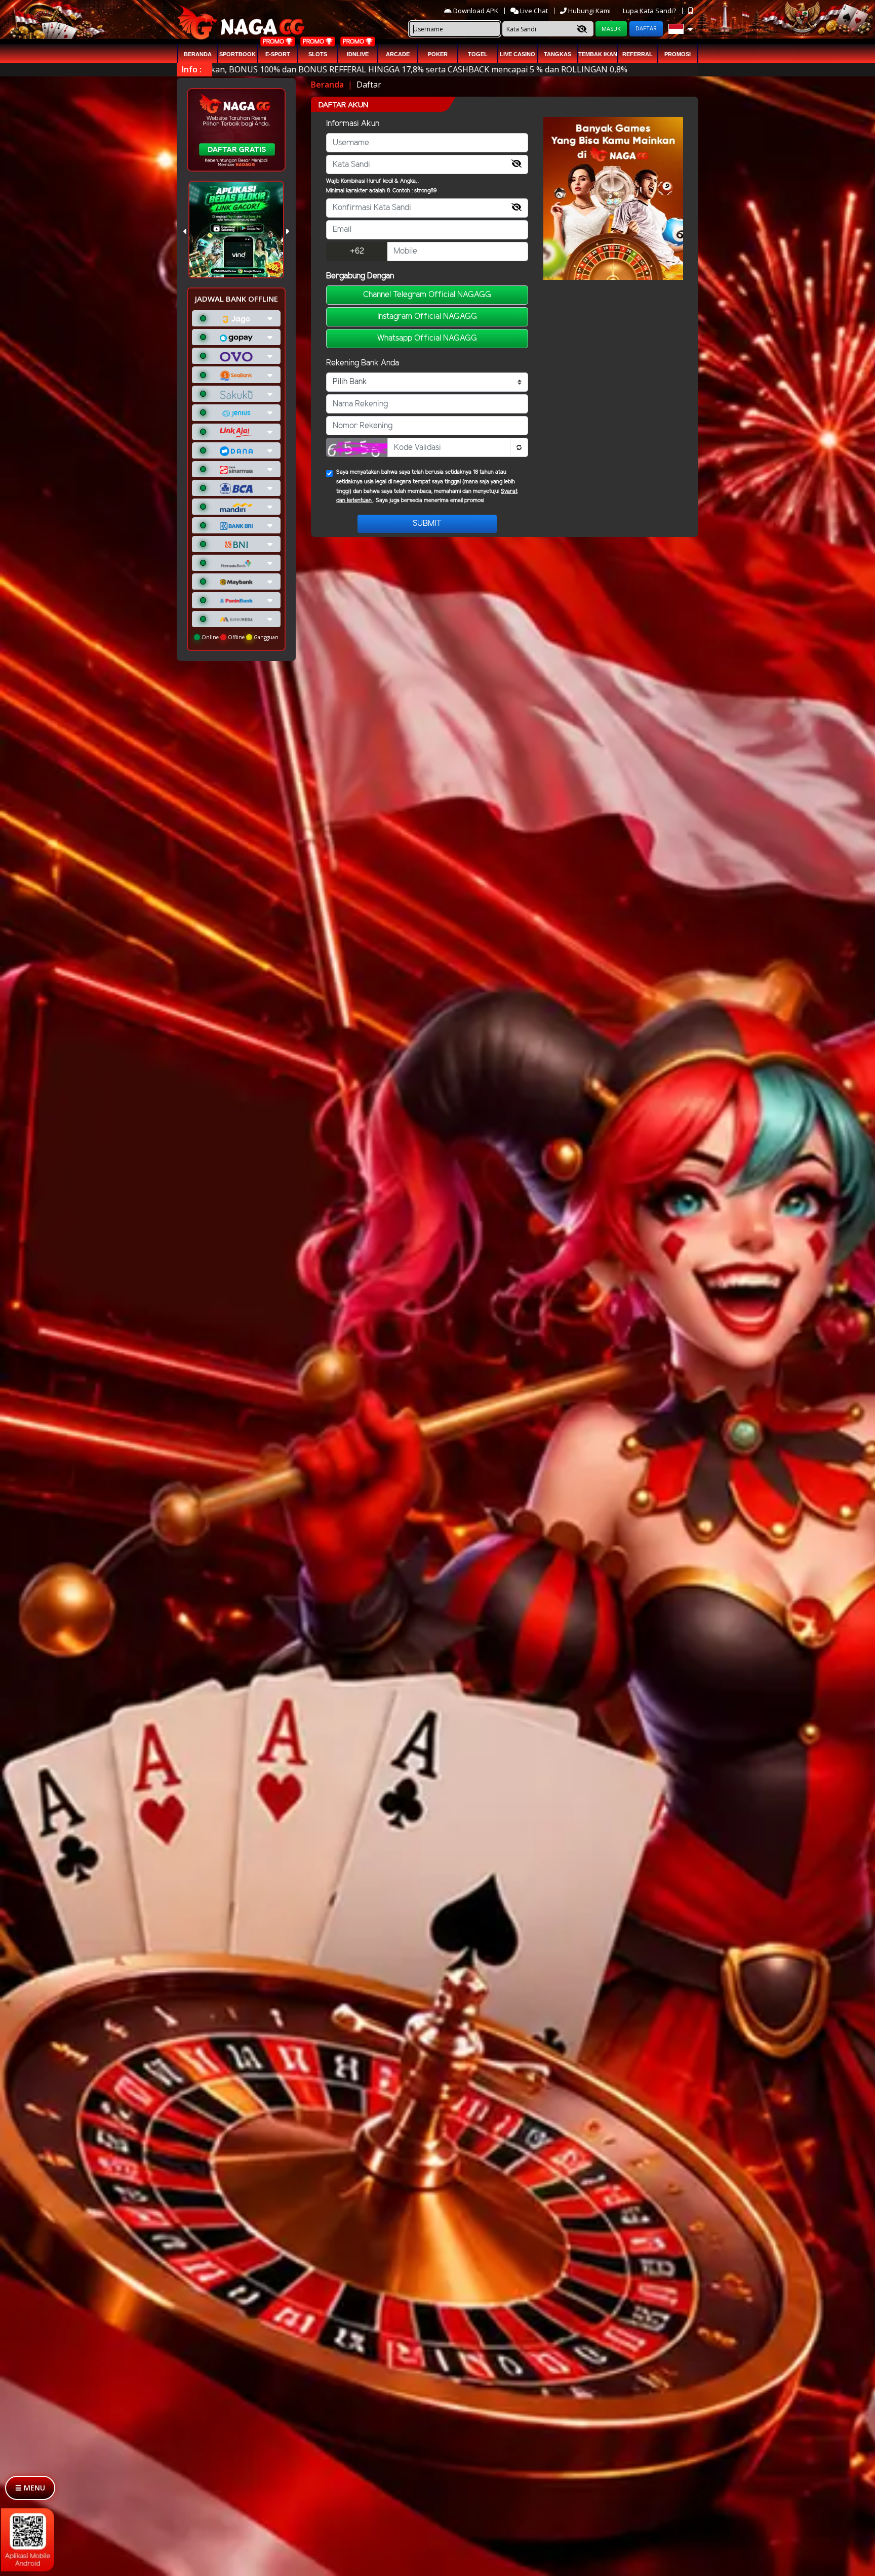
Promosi (678, 54)
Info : (192, 69)
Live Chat (533, 11)
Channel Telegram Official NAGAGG (427, 295)
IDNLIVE (358, 54)
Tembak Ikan (598, 54)
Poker (438, 54)
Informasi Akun (353, 124)
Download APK (476, 11)
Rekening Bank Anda (363, 363)
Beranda (198, 54)
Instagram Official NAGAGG (427, 317)
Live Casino (518, 54)
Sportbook (237, 54)
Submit (427, 524)
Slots (318, 54)
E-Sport (278, 54)
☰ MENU (30, 2488)
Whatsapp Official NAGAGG (427, 338)
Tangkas (558, 54)
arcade (398, 54)
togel (478, 54)
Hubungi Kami (589, 11)
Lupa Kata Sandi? (650, 11)
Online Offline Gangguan (239, 637)
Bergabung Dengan (360, 276)
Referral (638, 54)
